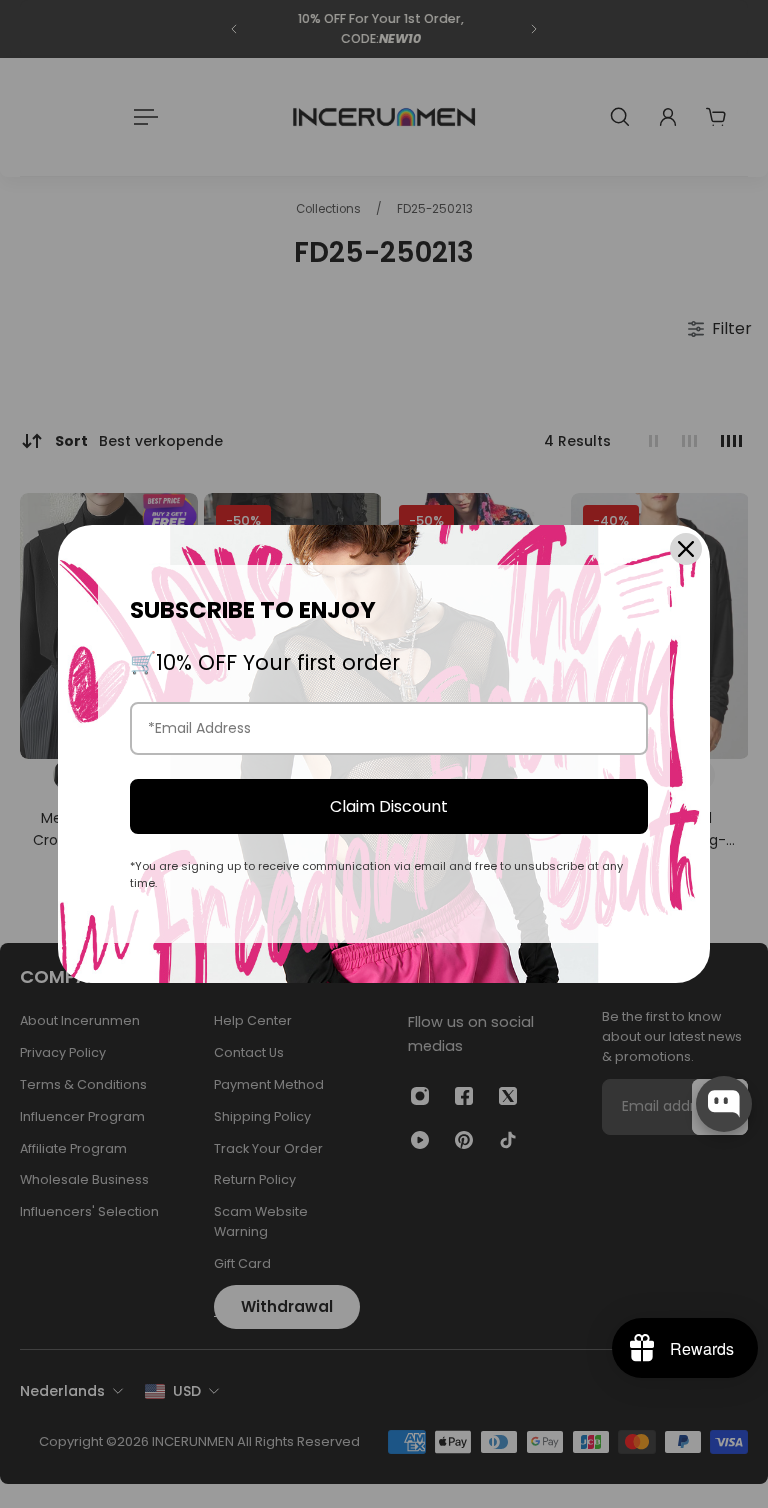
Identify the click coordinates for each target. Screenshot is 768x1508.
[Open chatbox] (724, 1104)
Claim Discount (389, 806)
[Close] (686, 549)
